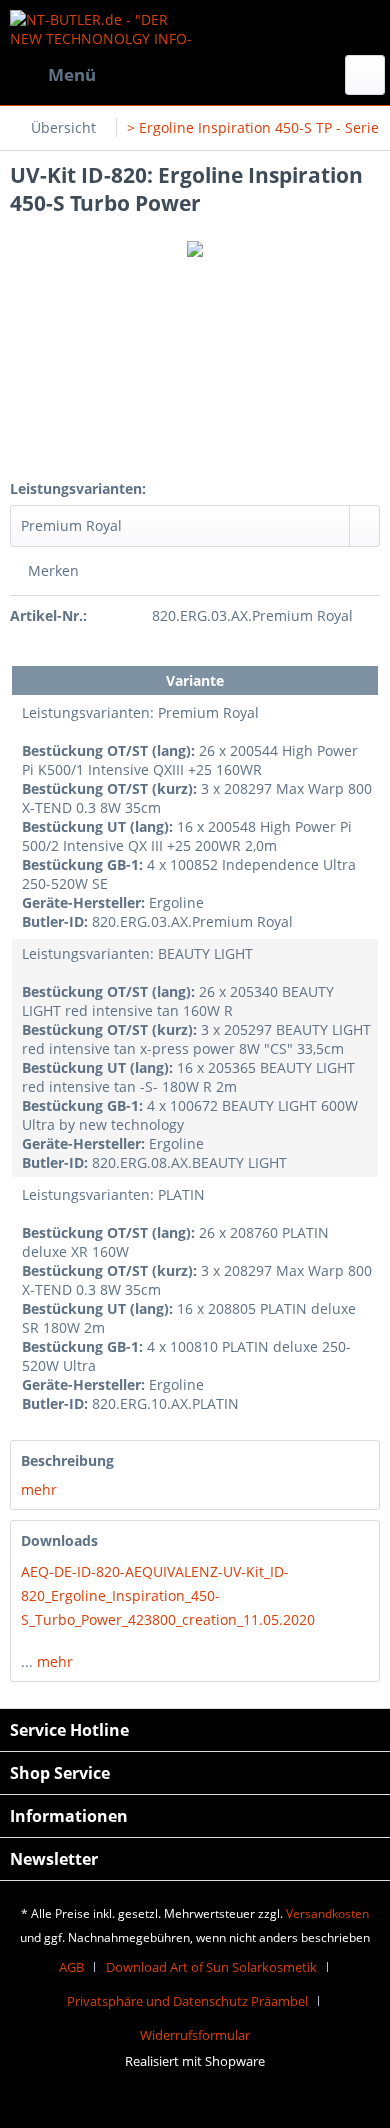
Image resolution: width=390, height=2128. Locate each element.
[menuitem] (53, 75)
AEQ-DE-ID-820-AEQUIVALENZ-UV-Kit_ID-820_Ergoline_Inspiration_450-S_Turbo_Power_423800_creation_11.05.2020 (168, 1595)
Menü (72, 74)
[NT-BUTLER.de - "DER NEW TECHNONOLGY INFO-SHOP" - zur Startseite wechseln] (102, 27)
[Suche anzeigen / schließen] (365, 75)
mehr (39, 1489)
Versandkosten (327, 1913)
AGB (71, 1967)
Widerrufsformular (195, 2035)
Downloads (59, 1540)
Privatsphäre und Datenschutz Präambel (187, 2001)
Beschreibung (67, 1460)
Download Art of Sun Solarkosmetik (211, 1967)
